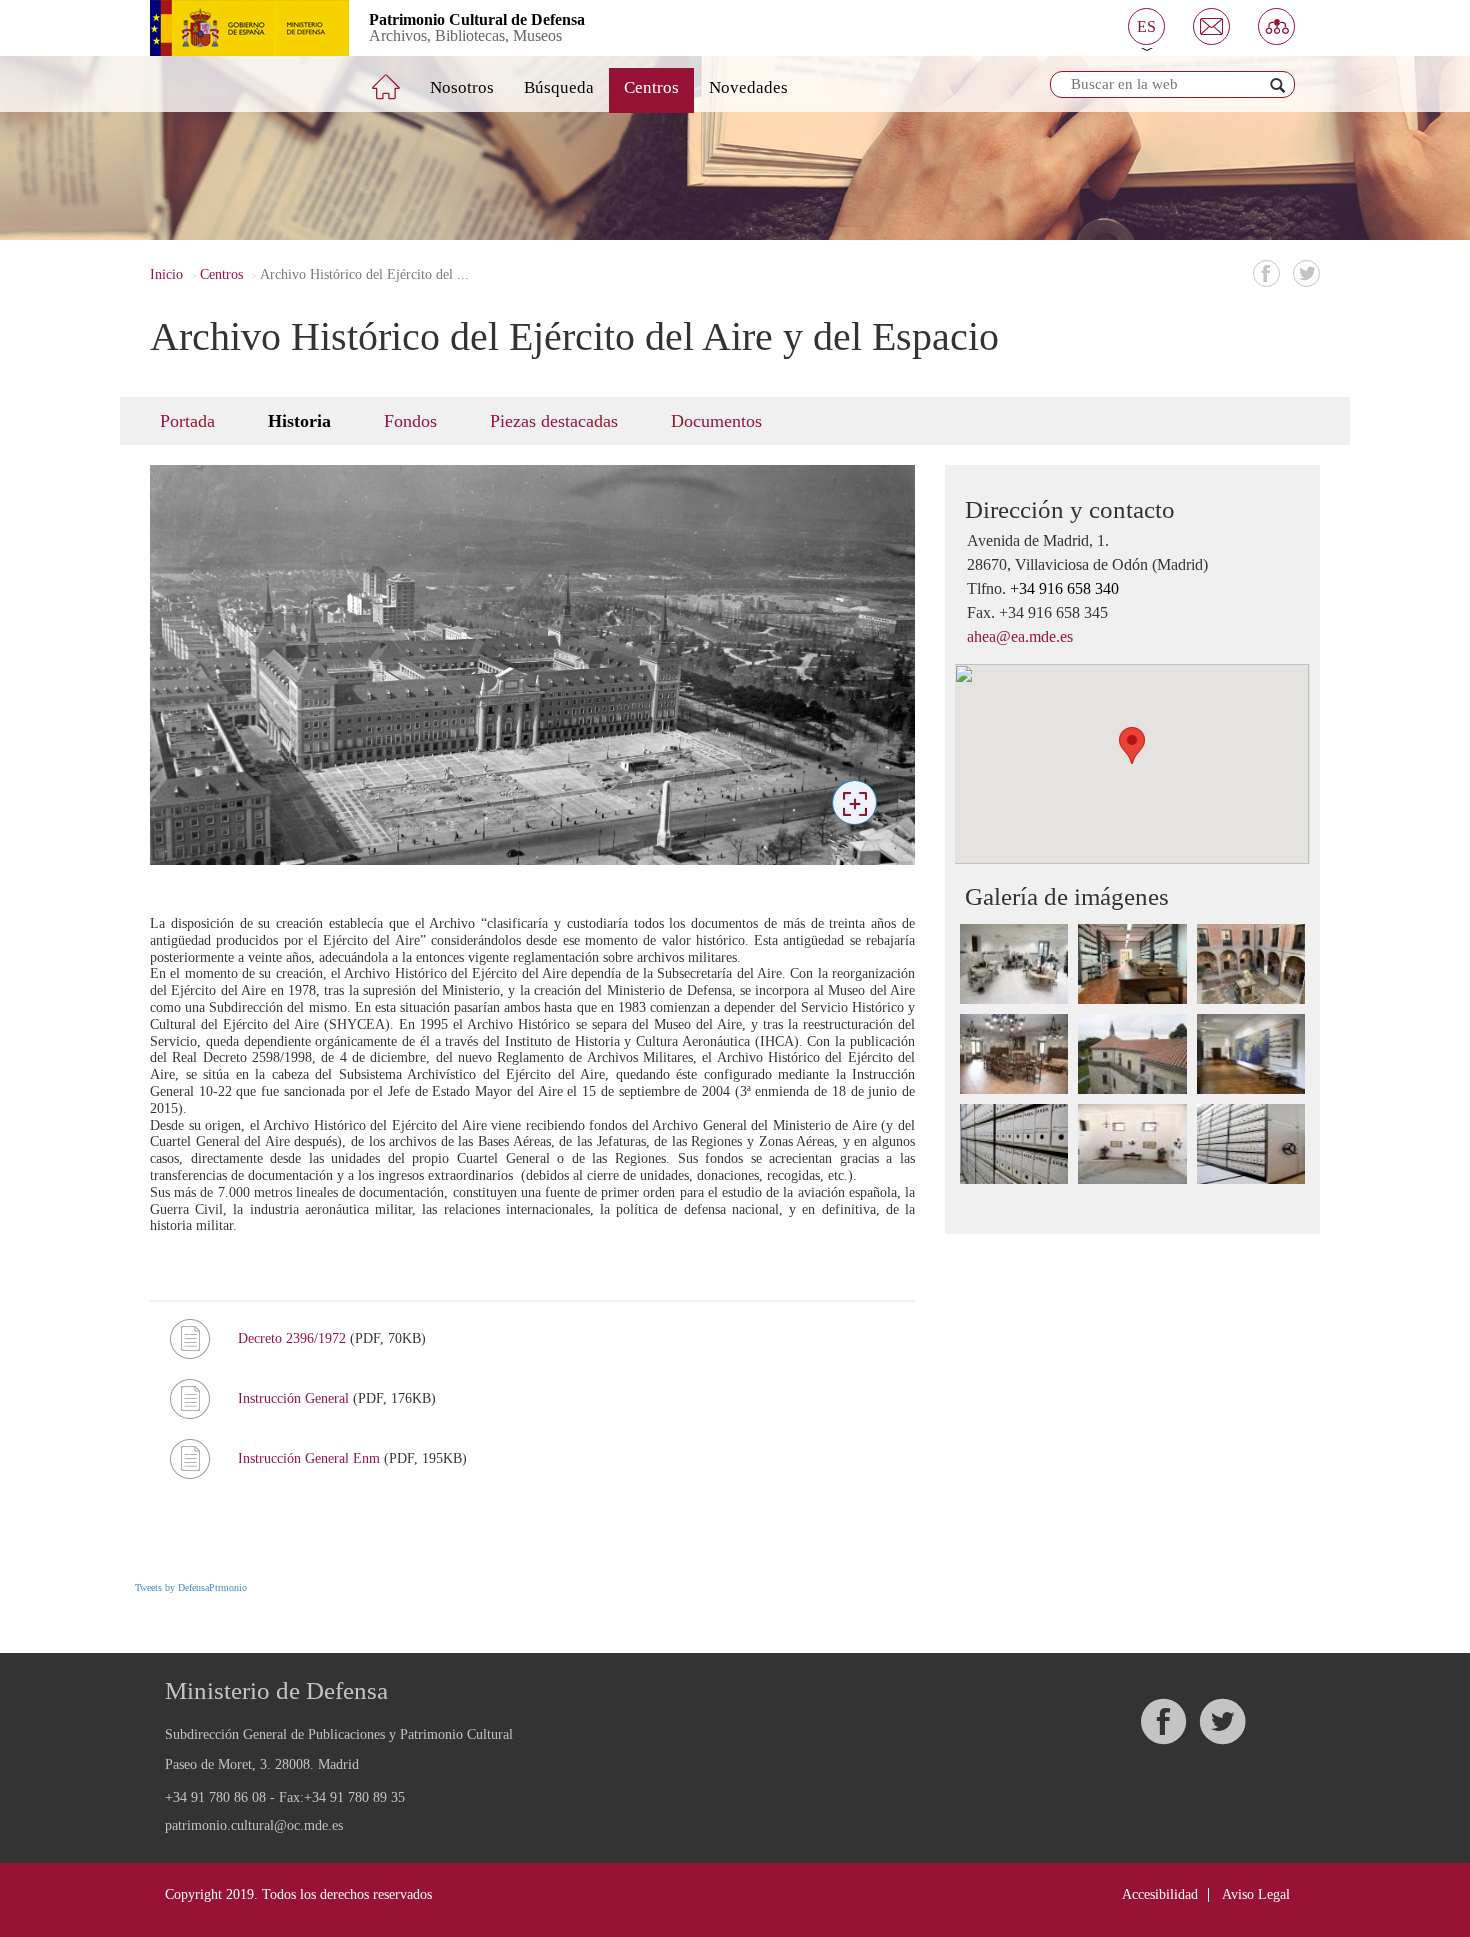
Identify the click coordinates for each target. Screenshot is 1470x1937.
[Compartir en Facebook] (1266, 273)
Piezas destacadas (554, 421)
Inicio (166, 274)
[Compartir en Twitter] (1306, 273)
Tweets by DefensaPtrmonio (191, 1587)
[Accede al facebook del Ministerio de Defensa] (1163, 1721)
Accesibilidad (1160, 1894)
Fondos (410, 421)
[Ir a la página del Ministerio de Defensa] (234, 28)
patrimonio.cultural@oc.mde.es (254, 1826)
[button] (1146, 26)
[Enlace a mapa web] (1276, 26)
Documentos (716, 421)
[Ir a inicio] (400, 79)
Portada (187, 421)
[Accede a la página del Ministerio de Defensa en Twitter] (1222, 1721)
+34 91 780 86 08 (215, 1797)
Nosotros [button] (462, 87)
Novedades (748, 87)
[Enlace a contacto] (1211, 26)
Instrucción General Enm (311, 1458)
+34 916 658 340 (1064, 588)
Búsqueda (559, 87)
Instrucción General (295, 1398)
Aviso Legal (1256, 1894)
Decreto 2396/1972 (294, 1338)
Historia (299, 421)
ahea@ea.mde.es (1020, 636)
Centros (651, 87)
